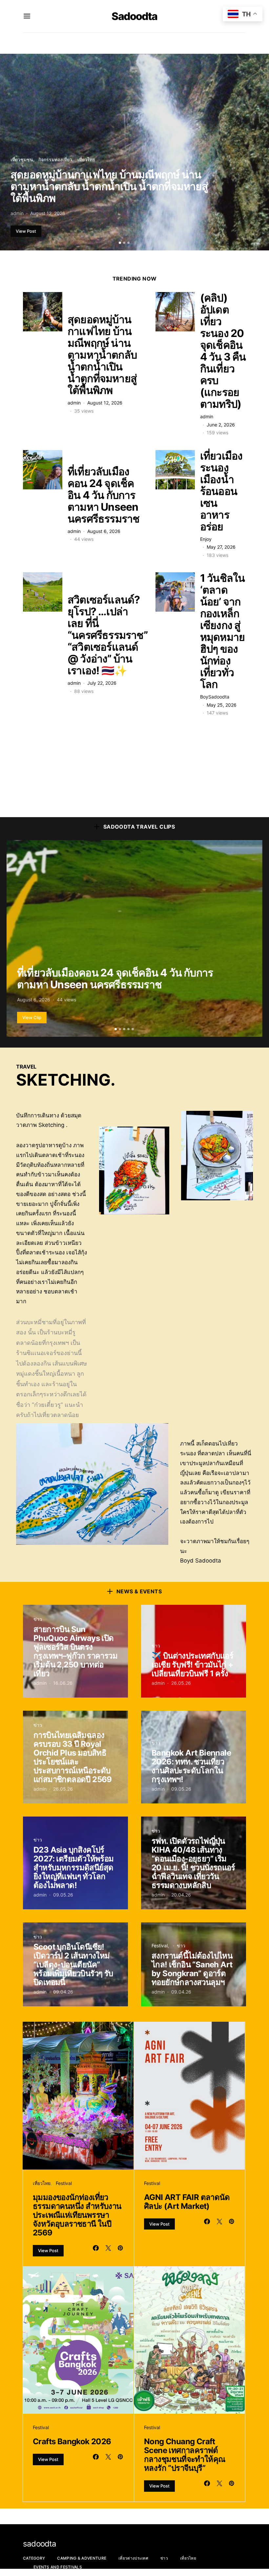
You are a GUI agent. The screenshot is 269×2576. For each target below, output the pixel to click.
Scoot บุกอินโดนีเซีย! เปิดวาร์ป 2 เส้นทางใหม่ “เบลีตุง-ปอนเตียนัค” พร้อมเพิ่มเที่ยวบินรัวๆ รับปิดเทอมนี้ (73, 1965)
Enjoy (206, 539)
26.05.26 (181, 1683)
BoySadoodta (215, 697)
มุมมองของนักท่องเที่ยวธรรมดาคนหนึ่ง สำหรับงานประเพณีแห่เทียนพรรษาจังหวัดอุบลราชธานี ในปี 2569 (77, 2215)
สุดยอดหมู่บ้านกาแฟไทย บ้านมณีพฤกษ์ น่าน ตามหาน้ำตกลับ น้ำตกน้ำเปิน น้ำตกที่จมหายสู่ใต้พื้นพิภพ (109, 186)
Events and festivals (58, 2567)
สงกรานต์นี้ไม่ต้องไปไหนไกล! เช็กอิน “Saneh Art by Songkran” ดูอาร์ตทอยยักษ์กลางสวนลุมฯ (192, 1969)
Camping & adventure (82, 2558)
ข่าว (38, 1619)
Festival (160, 1946)
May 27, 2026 (221, 547)
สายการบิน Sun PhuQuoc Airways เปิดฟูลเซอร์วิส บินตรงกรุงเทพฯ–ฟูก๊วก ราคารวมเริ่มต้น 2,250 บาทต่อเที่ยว (75, 1651)
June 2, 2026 (221, 425)
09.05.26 (181, 1789)
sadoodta (40, 2544)
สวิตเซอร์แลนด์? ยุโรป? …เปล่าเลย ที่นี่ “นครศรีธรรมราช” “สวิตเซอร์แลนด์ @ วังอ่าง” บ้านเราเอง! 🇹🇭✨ (108, 635)
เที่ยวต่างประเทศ (133, 2558)
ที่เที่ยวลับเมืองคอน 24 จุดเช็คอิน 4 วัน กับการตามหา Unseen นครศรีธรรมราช (103, 495)
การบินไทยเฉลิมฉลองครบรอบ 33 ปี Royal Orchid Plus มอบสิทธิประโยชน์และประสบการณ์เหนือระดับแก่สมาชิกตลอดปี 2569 (73, 1757)
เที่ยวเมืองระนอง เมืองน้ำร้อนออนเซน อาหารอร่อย (221, 491)
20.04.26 (181, 1895)
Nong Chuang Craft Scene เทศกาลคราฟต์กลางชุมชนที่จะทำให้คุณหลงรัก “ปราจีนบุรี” (185, 2455)
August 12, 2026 (48, 213)
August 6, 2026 (104, 531)
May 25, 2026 (222, 705)
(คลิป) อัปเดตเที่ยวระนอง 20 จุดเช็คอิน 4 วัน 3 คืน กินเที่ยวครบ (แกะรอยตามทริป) (223, 351)
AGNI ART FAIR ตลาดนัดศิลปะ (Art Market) (187, 2202)
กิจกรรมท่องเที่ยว (55, 159)
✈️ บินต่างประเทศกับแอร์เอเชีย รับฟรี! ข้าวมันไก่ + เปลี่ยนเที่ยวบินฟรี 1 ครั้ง (192, 1665)
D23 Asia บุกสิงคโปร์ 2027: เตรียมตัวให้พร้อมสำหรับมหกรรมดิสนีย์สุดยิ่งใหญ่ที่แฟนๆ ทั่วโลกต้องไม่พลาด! (74, 1868)
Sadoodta (134, 16)
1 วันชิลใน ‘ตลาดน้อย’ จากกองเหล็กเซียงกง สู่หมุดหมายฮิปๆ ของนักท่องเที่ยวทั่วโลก (223, 631)
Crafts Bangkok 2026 (73, 2441)
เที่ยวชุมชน (22, 159)
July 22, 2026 (102, 683)
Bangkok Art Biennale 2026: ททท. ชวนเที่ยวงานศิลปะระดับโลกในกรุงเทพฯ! (191, 1766)
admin (17, 213)
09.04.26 (63, 1992)
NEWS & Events (139, 1591)
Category (34, 2558)
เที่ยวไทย (86, 159)
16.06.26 (63, 1683)
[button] (120, 243)
